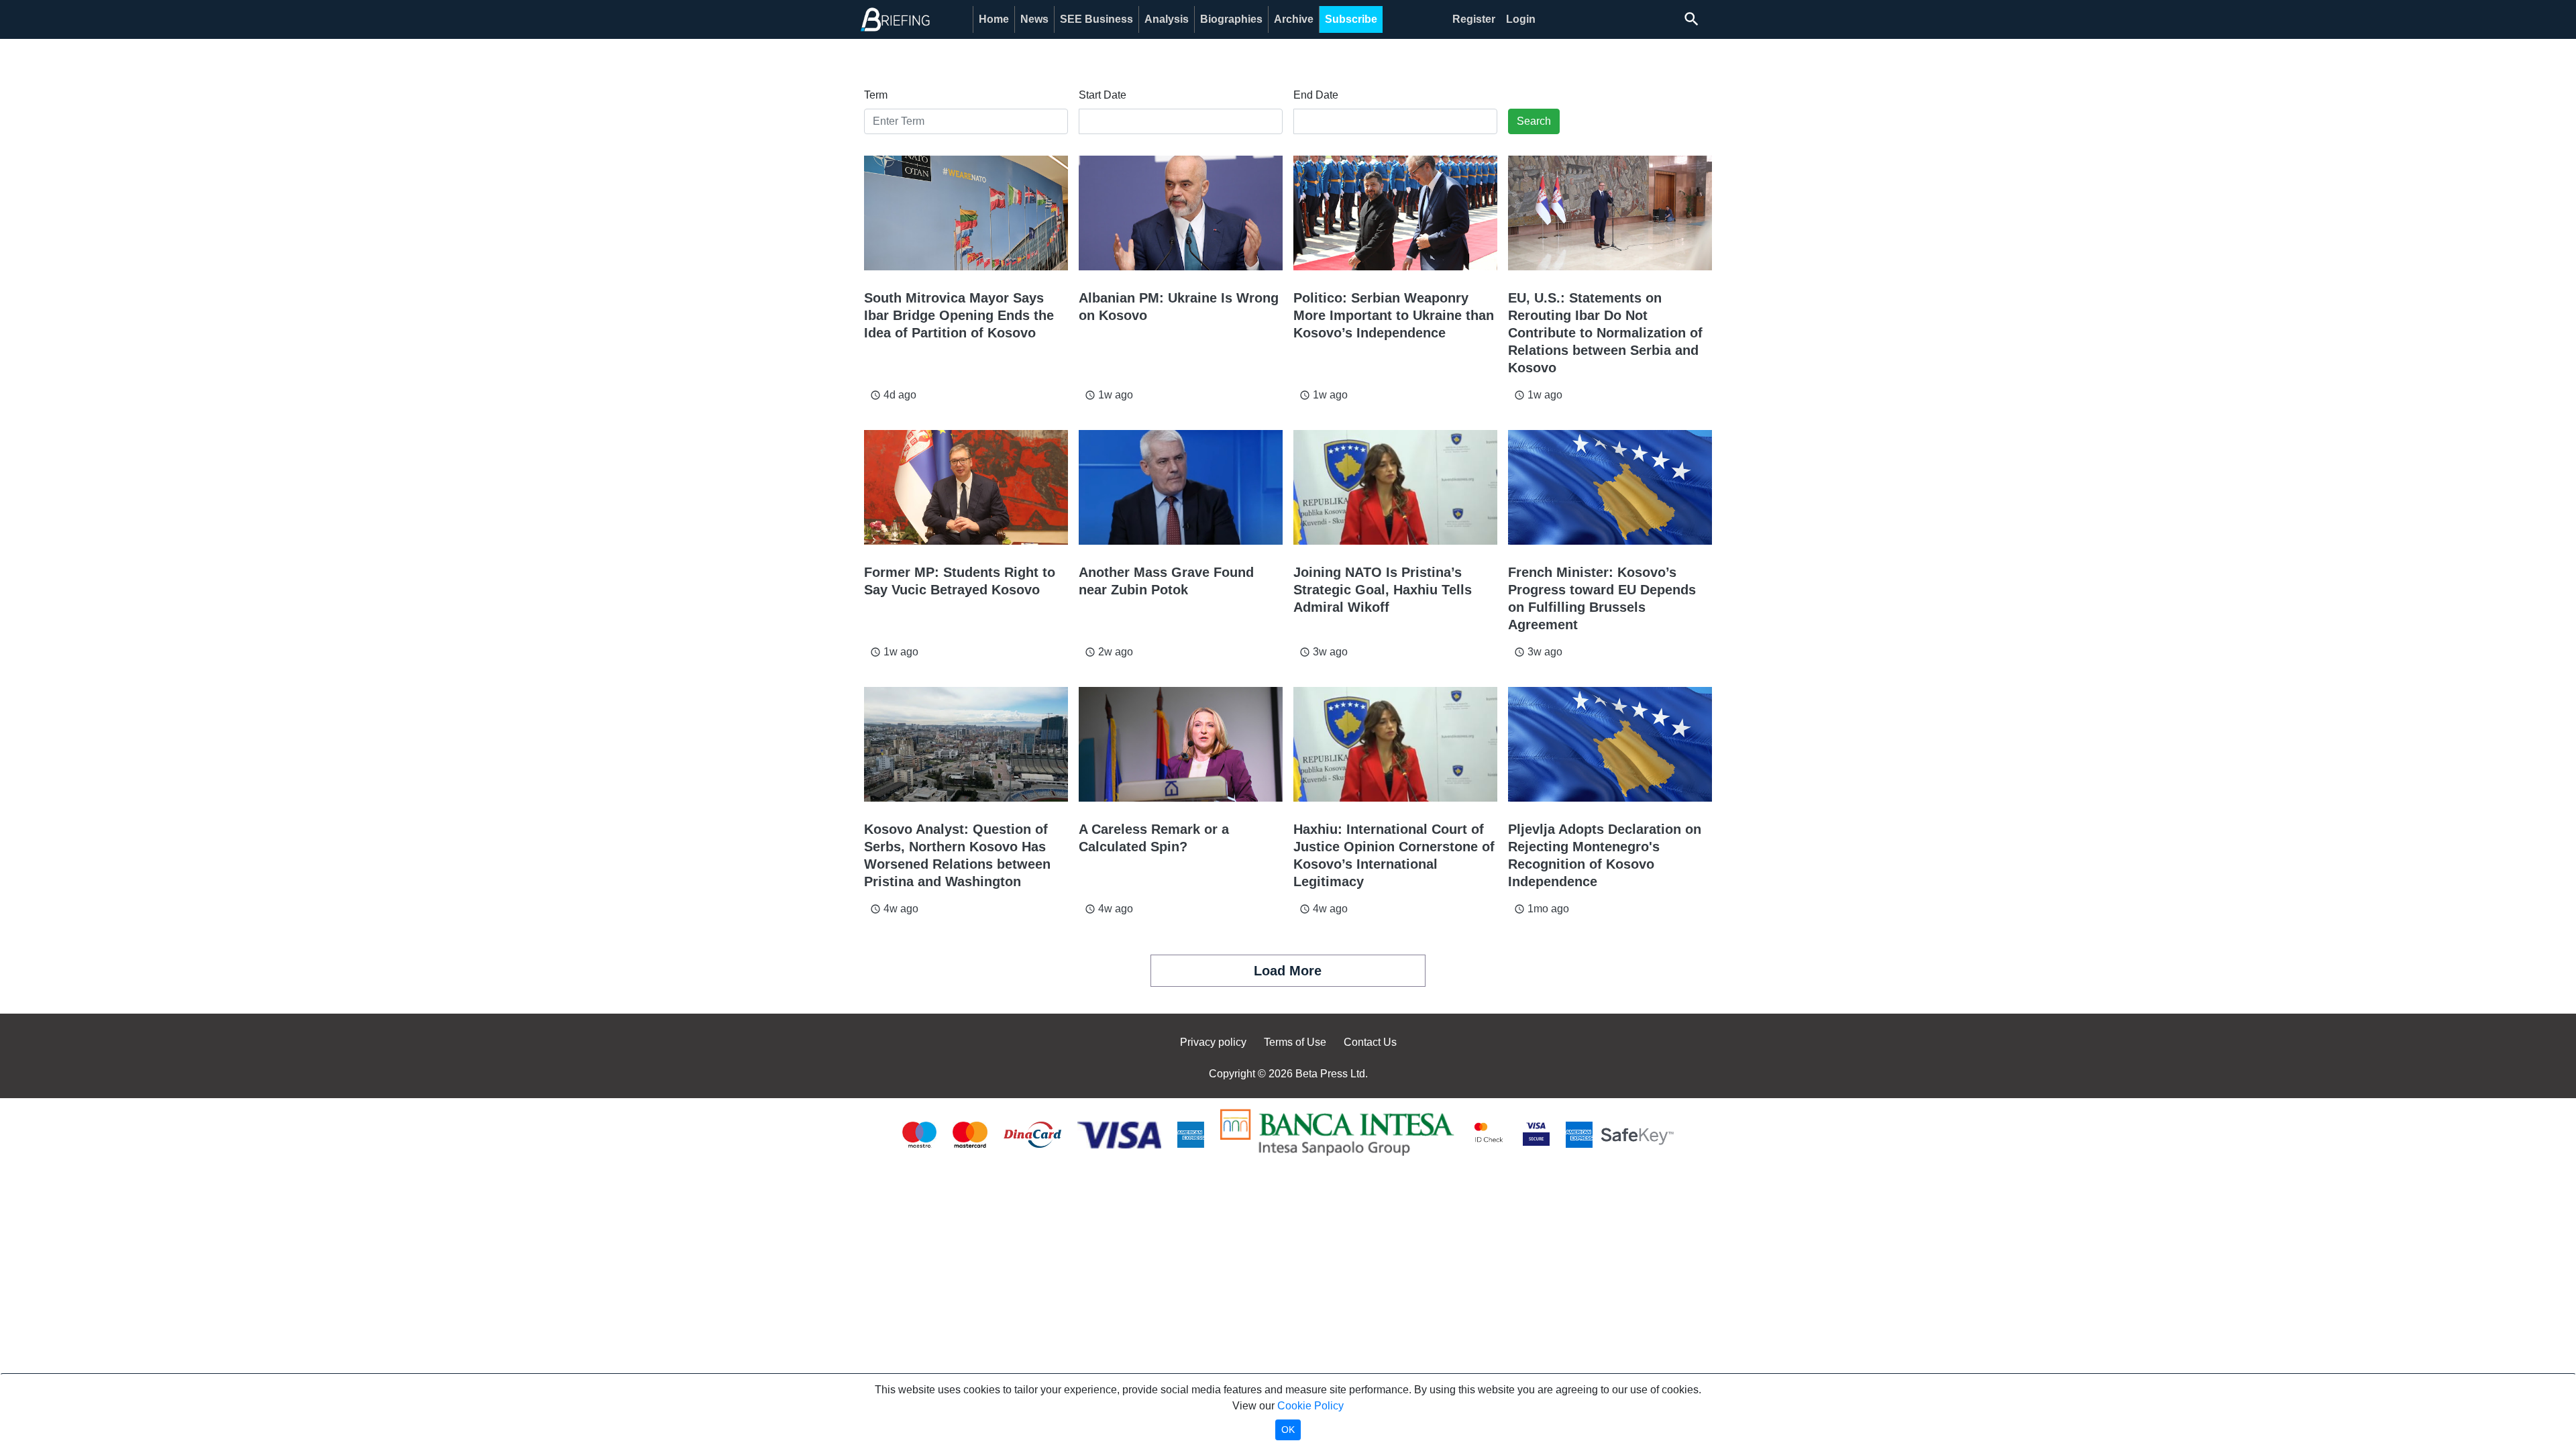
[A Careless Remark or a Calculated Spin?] (1181, 744)
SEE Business (1096, 19)
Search (1534, 121)
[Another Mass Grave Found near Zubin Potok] (1181, 487)
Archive (1294, 19)
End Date (1316, 95)
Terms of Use (1295, 1042)
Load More (1288, 971)
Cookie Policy (1310, 1406)
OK (1288, 1430)
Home (994, 19)
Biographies (1231, 19)
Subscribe (1351, 19)
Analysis (1167, 19)
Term (876, 95)
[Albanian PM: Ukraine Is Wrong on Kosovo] (1181, 213)
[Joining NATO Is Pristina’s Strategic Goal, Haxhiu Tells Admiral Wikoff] (1395, 487)
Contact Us (1370, 1042)
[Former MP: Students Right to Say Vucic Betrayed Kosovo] (966, 487)
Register (1474, 19)
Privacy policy (1213, 1042)
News (1034, 19)
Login (1521, 19)
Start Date (1103, 95)
